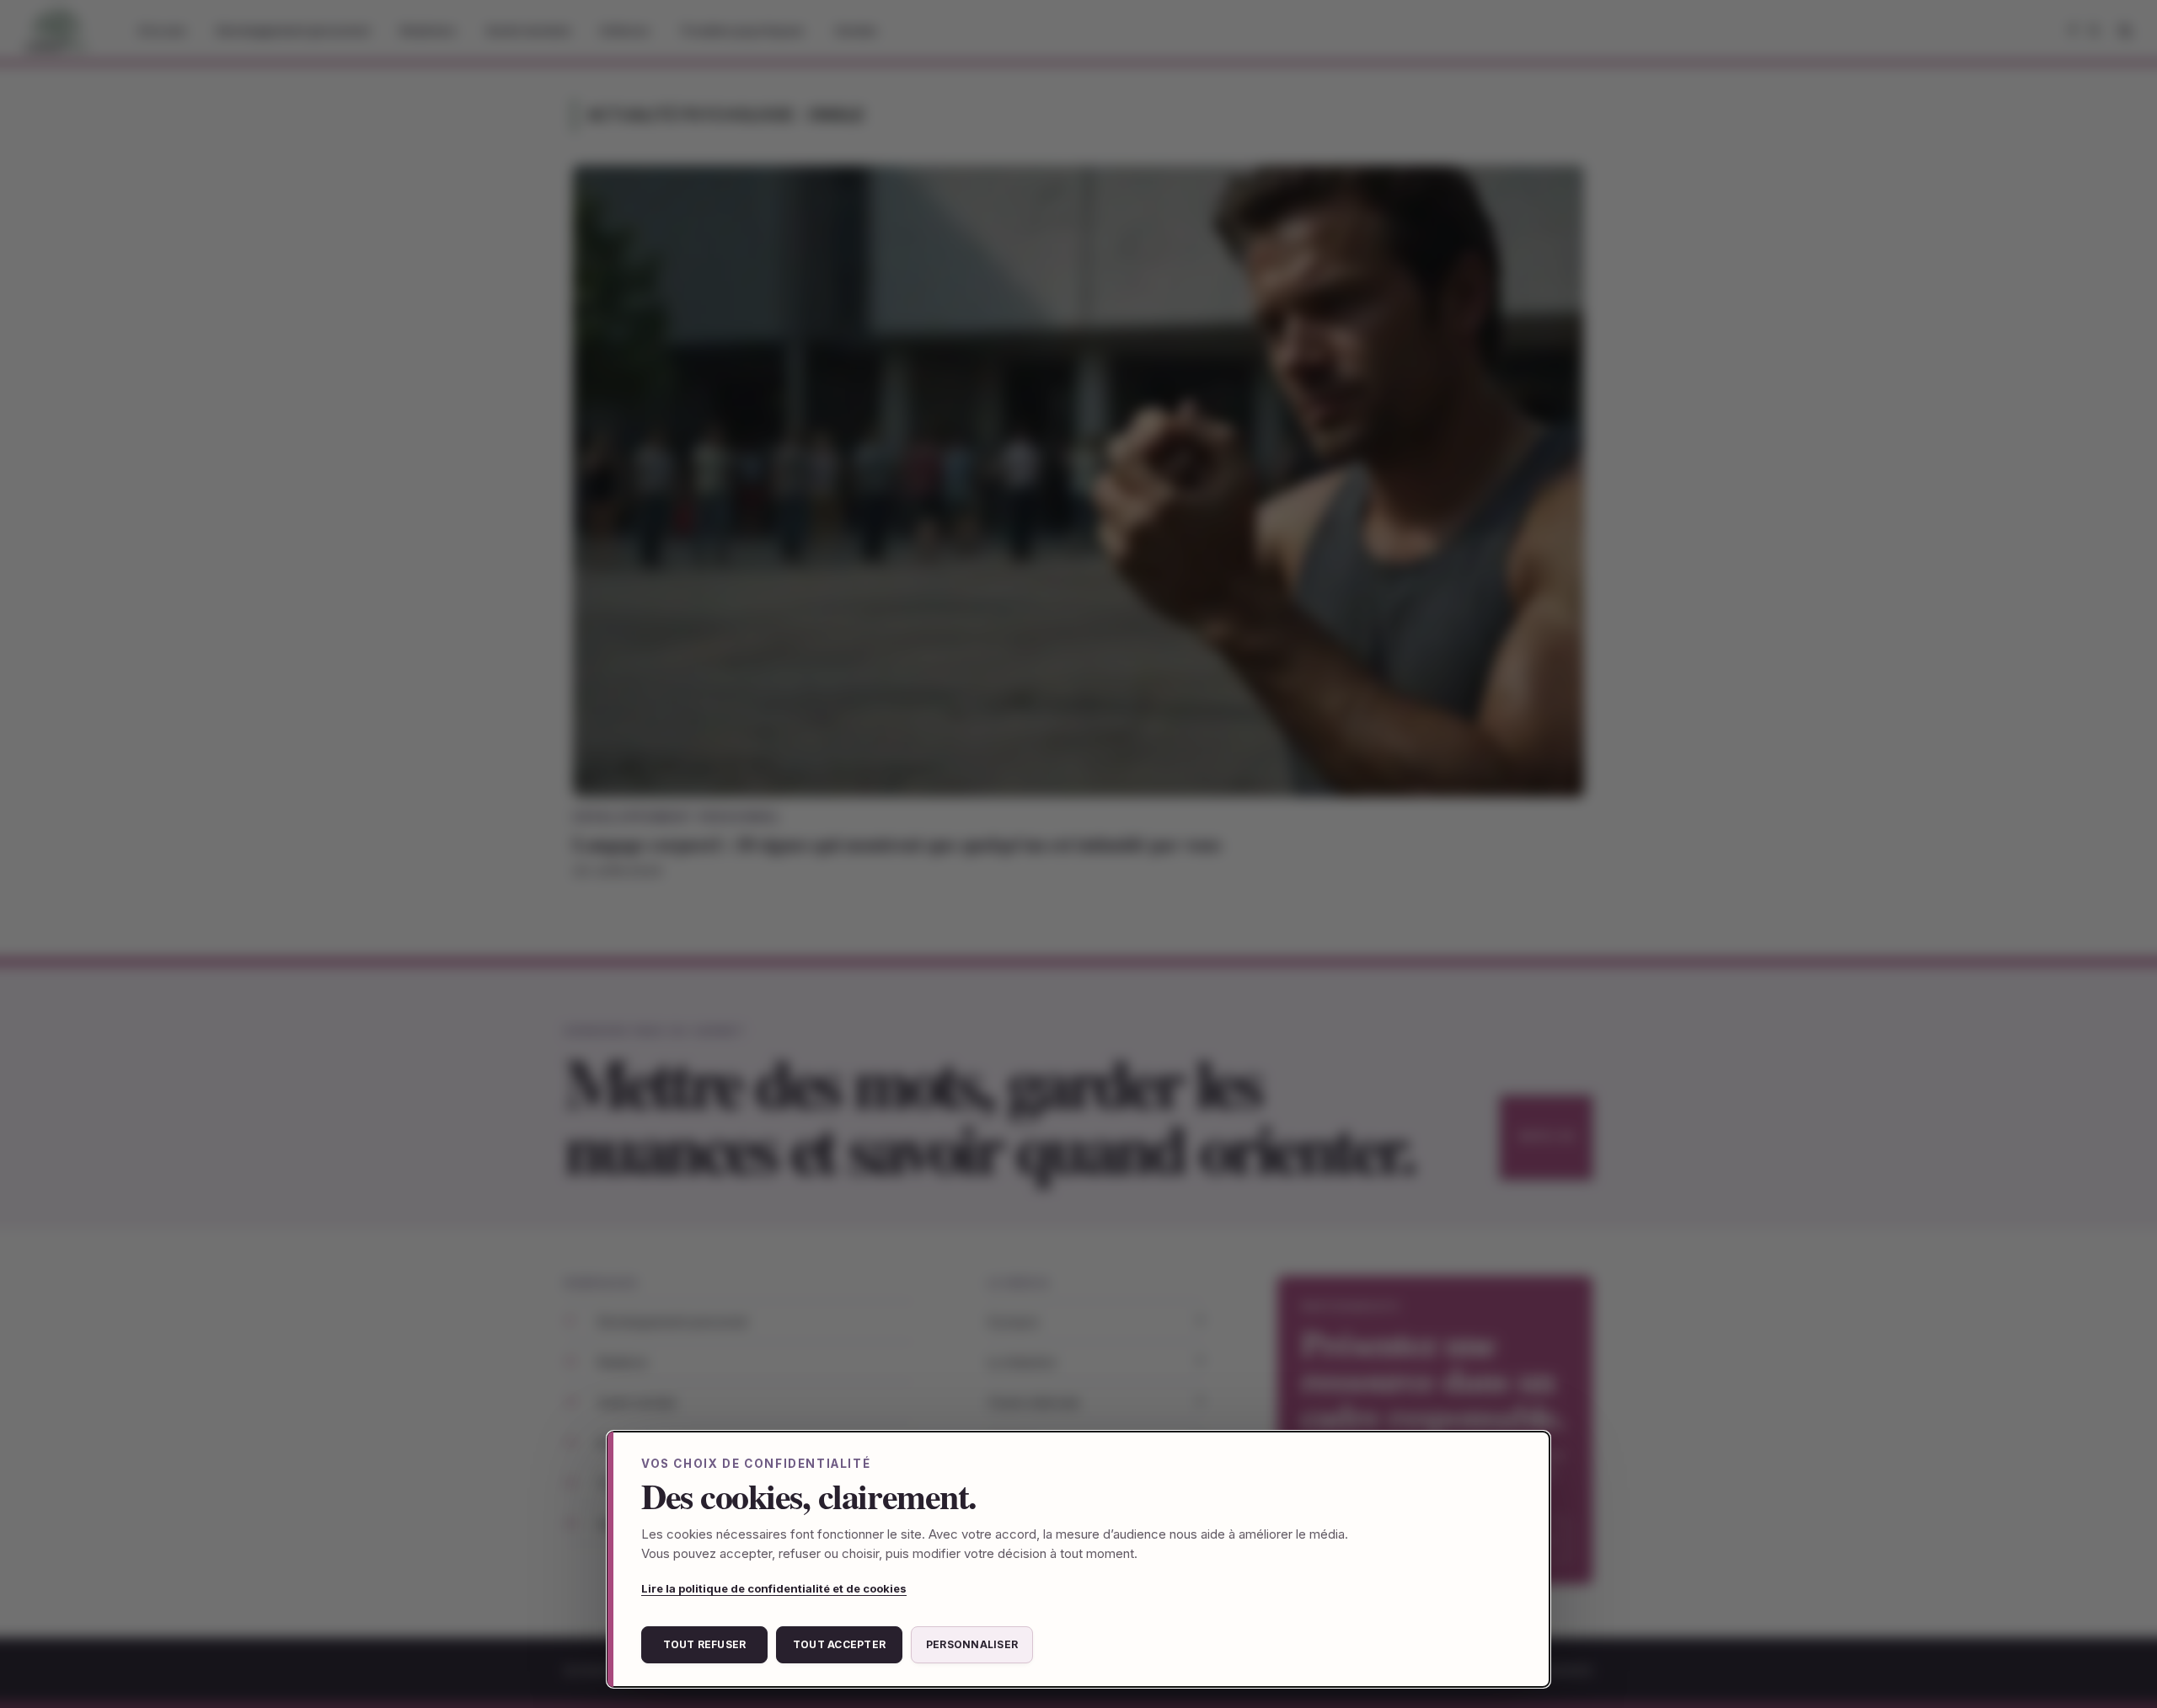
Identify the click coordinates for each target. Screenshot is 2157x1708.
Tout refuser (705, 1644)
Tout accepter (839, 1644)
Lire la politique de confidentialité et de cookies (774, 1588)
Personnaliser (972, 1644)
